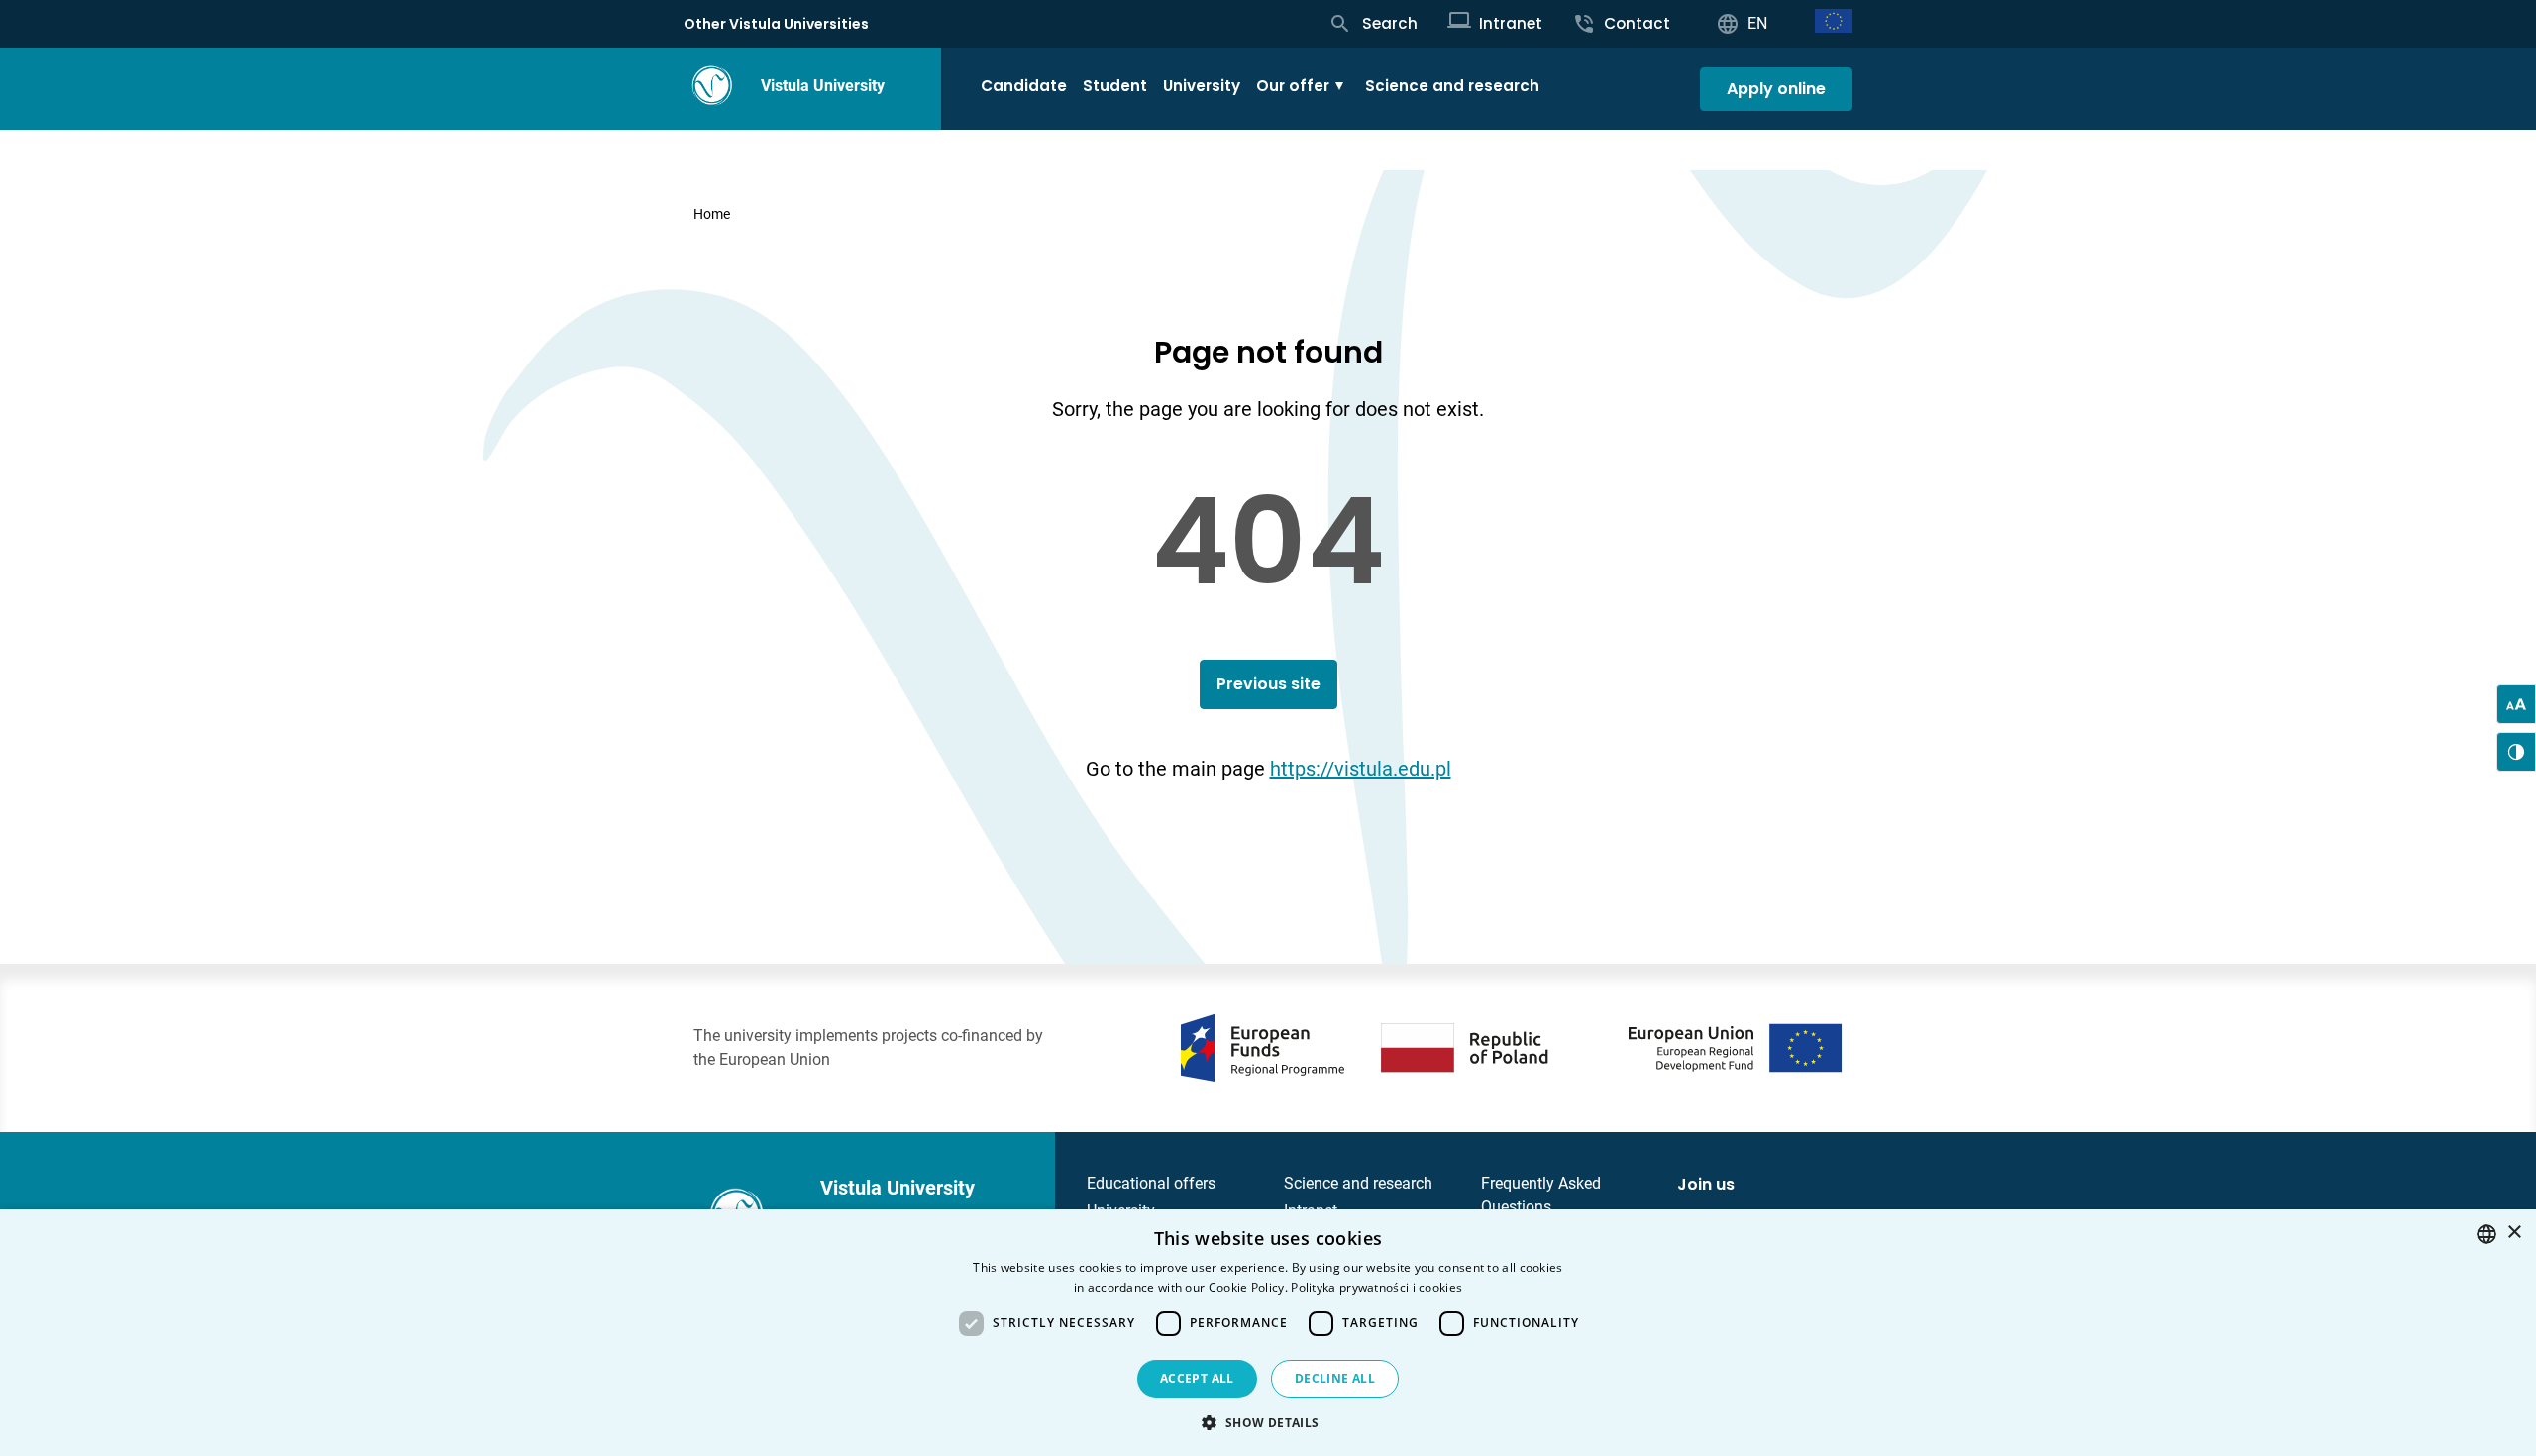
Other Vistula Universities (776, 24)
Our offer (1293, 86)
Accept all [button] (1197, 1378)
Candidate (1024, 86)
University (1202, 86)
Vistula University (823, 86)
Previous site (1268, 684)
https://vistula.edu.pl (1361, 769)
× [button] (2514, 1233)
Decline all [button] (1335, 1378)
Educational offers (1151, 1183)
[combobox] (2486, 1234)
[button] (1268, 1422)
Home (712, 214)
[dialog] (1268, 1333)
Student (1115, 86)
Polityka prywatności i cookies (1376, 1287)
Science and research (1452, 86)
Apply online (1776, 89)
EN (1757, 23)
